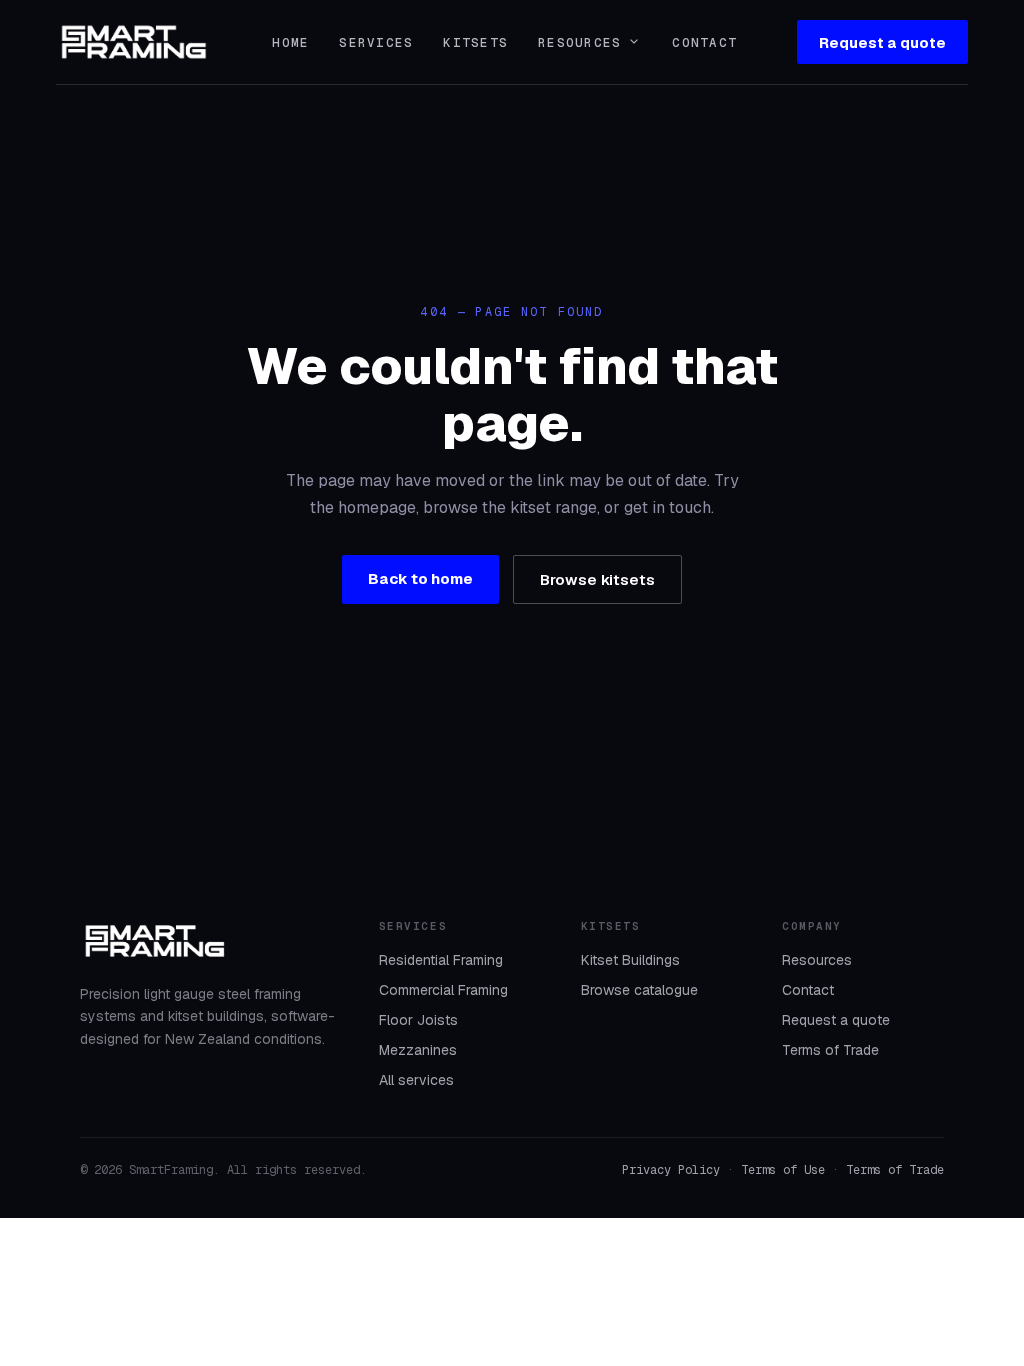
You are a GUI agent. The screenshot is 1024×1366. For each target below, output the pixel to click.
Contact (704, 42)
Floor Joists (418, 1020)
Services (376, 42)
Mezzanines (418, 1050)
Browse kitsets (597, 579)
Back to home (420, 578)
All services (416, 1080)
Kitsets (475, 42)
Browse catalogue (639, 990)
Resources (590, 42)
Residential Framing (441, 960)
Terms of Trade (830, 1050)
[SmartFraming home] (134, 42)
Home (290, 42)
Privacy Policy (671, 1170)
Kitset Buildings (630, 960)
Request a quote (882, 42)
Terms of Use (783, 1170)
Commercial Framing (443, 990)
